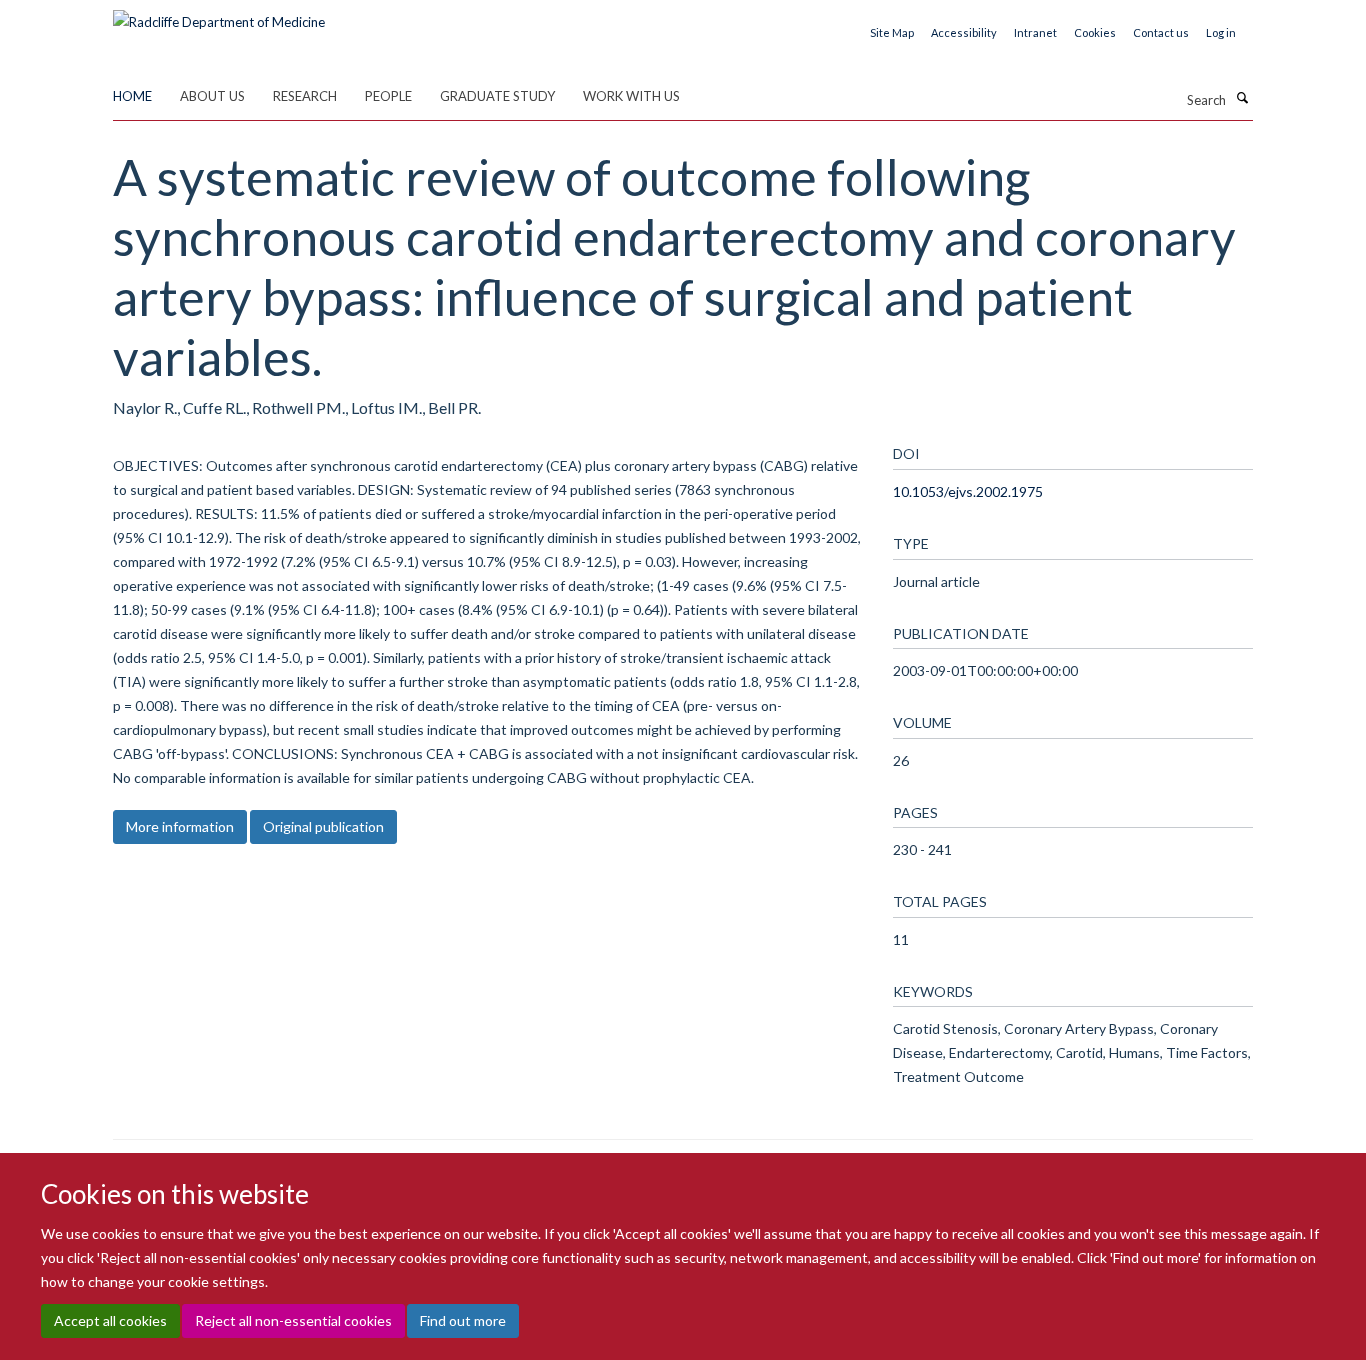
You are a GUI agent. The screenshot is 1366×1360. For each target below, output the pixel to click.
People (388, 96)
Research (305, 96)
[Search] (1242, 98)
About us (212, 96)
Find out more (463, 1320)
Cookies (1095, 32)
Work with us (631, 96)
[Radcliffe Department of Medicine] (219, 15)
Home (132, 96)
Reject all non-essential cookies (293, 1320)
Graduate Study (497, 96)
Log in (1221, 32)
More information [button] (180, 826)
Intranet (1035, 32)
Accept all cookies (110, 1320)
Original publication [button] (323, 826)
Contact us (1161, 32)
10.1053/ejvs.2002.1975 (968, 491)
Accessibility (964, 32)
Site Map (892, 32)
